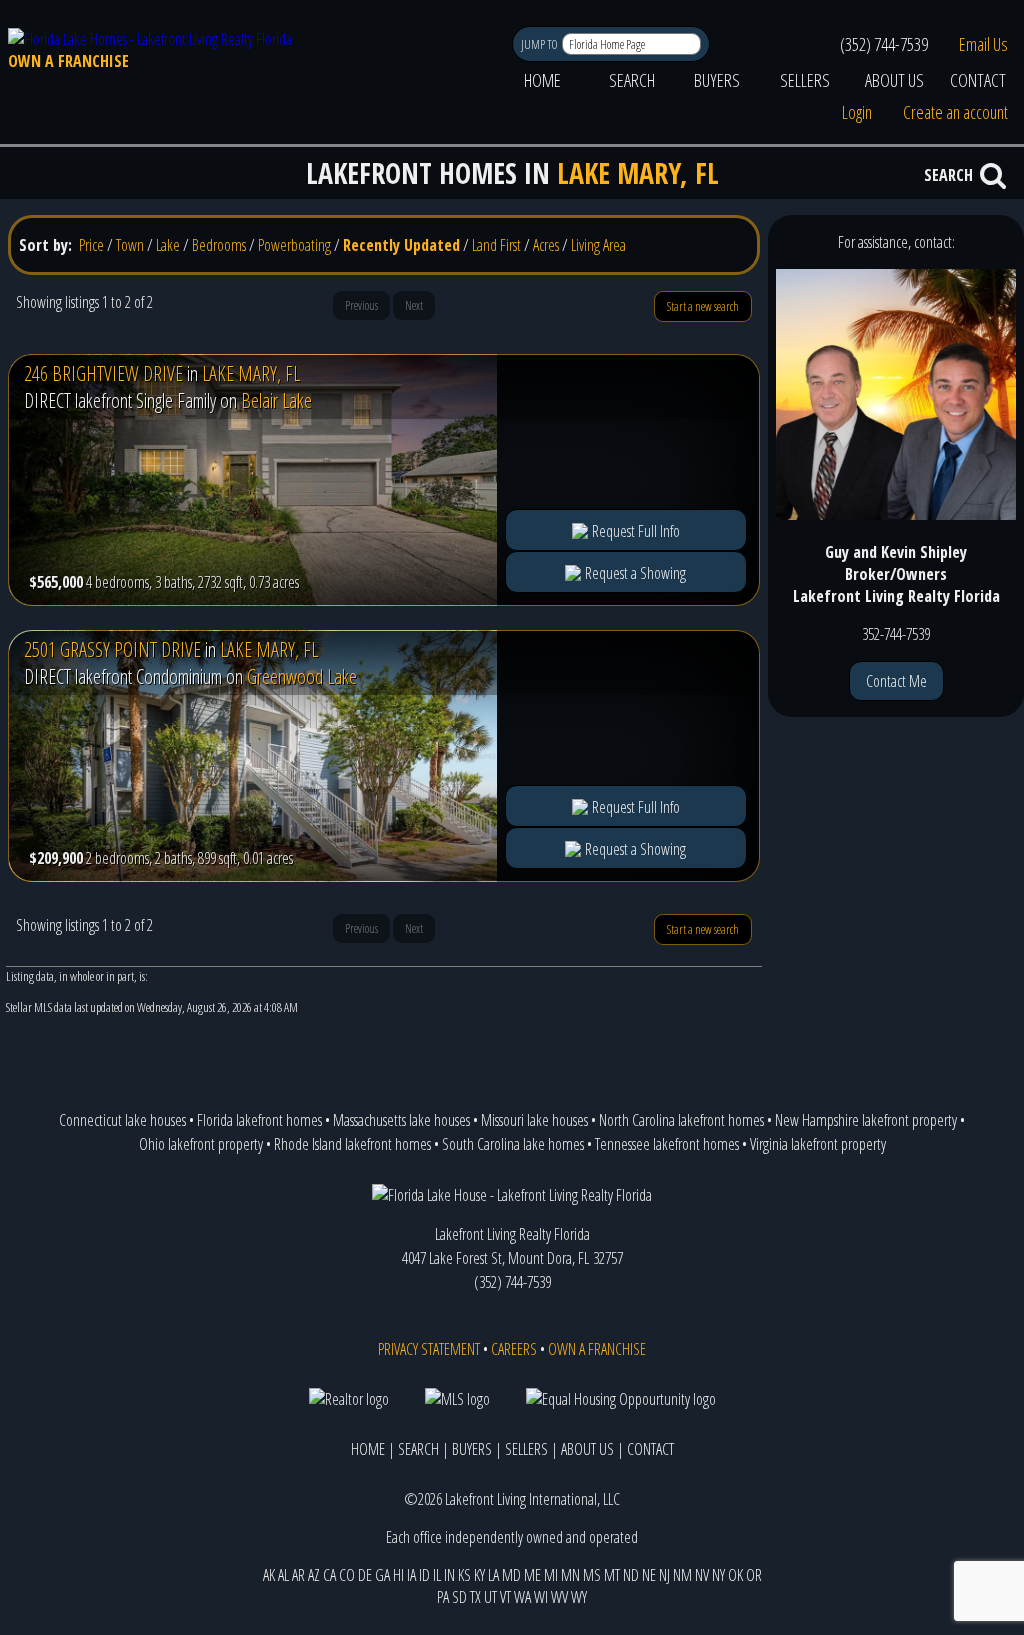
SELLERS (805, 80)
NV (702, 1575)
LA (493, 1575)
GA (382, 1575)
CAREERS (514, 1349)
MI (551, 1575)
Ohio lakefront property (201, 1144)
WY (579, 1597)
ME (532, 1575)
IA (411, 1575)
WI (541, 1597)
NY (718, 1575)
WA (522, 1597)
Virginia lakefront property (818, 1144)
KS (464, 1575)
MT (612, 1575)
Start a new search (703, 306)
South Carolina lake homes (513, 1144)
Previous (361, 305)
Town (130, 245)
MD (511, 1575)
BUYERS (717, 80)
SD (459, 1597)
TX (475, 1597)
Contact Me (896, 681)
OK (735, 1575)
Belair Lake (276, 400)
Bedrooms (219, 245)
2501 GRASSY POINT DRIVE (112, 649)
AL (283, 1575)
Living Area (598, 245)
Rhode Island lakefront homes (352, 1144)
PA (443, 1597)
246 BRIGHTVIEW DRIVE (103, 373)
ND (631, 1575)
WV (559, 1597)
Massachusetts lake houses (401, 1120)
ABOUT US (894, 80)
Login (857, 112)
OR (754, 1575)
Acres (546, 245)
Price (91, 245)
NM (682, 1575)
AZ (314, 1575)
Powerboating (294, 245)
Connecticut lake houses (122, 1120)
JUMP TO (540, 44)
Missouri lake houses (534, 1120)
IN (449, 1575)
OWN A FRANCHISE (68, 61)
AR (298, 1575)
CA (329, 1575)
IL (437, 1575)
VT (505, 1597)
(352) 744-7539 (884, 44)
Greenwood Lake (302, 676)
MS (592, 1575)
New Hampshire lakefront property (866, 1120)
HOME (542, 80)
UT (490, 1597)
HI (398, 1575)
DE (365, 1575)
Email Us (983, 44)
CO (347, 1575)
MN (570, 1575)
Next (414, 305)
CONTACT (978, 80)
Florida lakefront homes (259, 1120)
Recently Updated (401, 245)
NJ (664, 1575)
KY (479, 1575)
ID (424, 1575)
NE (649, 1575)
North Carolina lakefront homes (681, 1120)
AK (269, 1575)
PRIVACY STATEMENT (429, 1349)
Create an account (955, 112)
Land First (496, 245)
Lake (168, 245)
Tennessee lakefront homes (667, 1144)
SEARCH (632, 80)
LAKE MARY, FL (251, 373)
